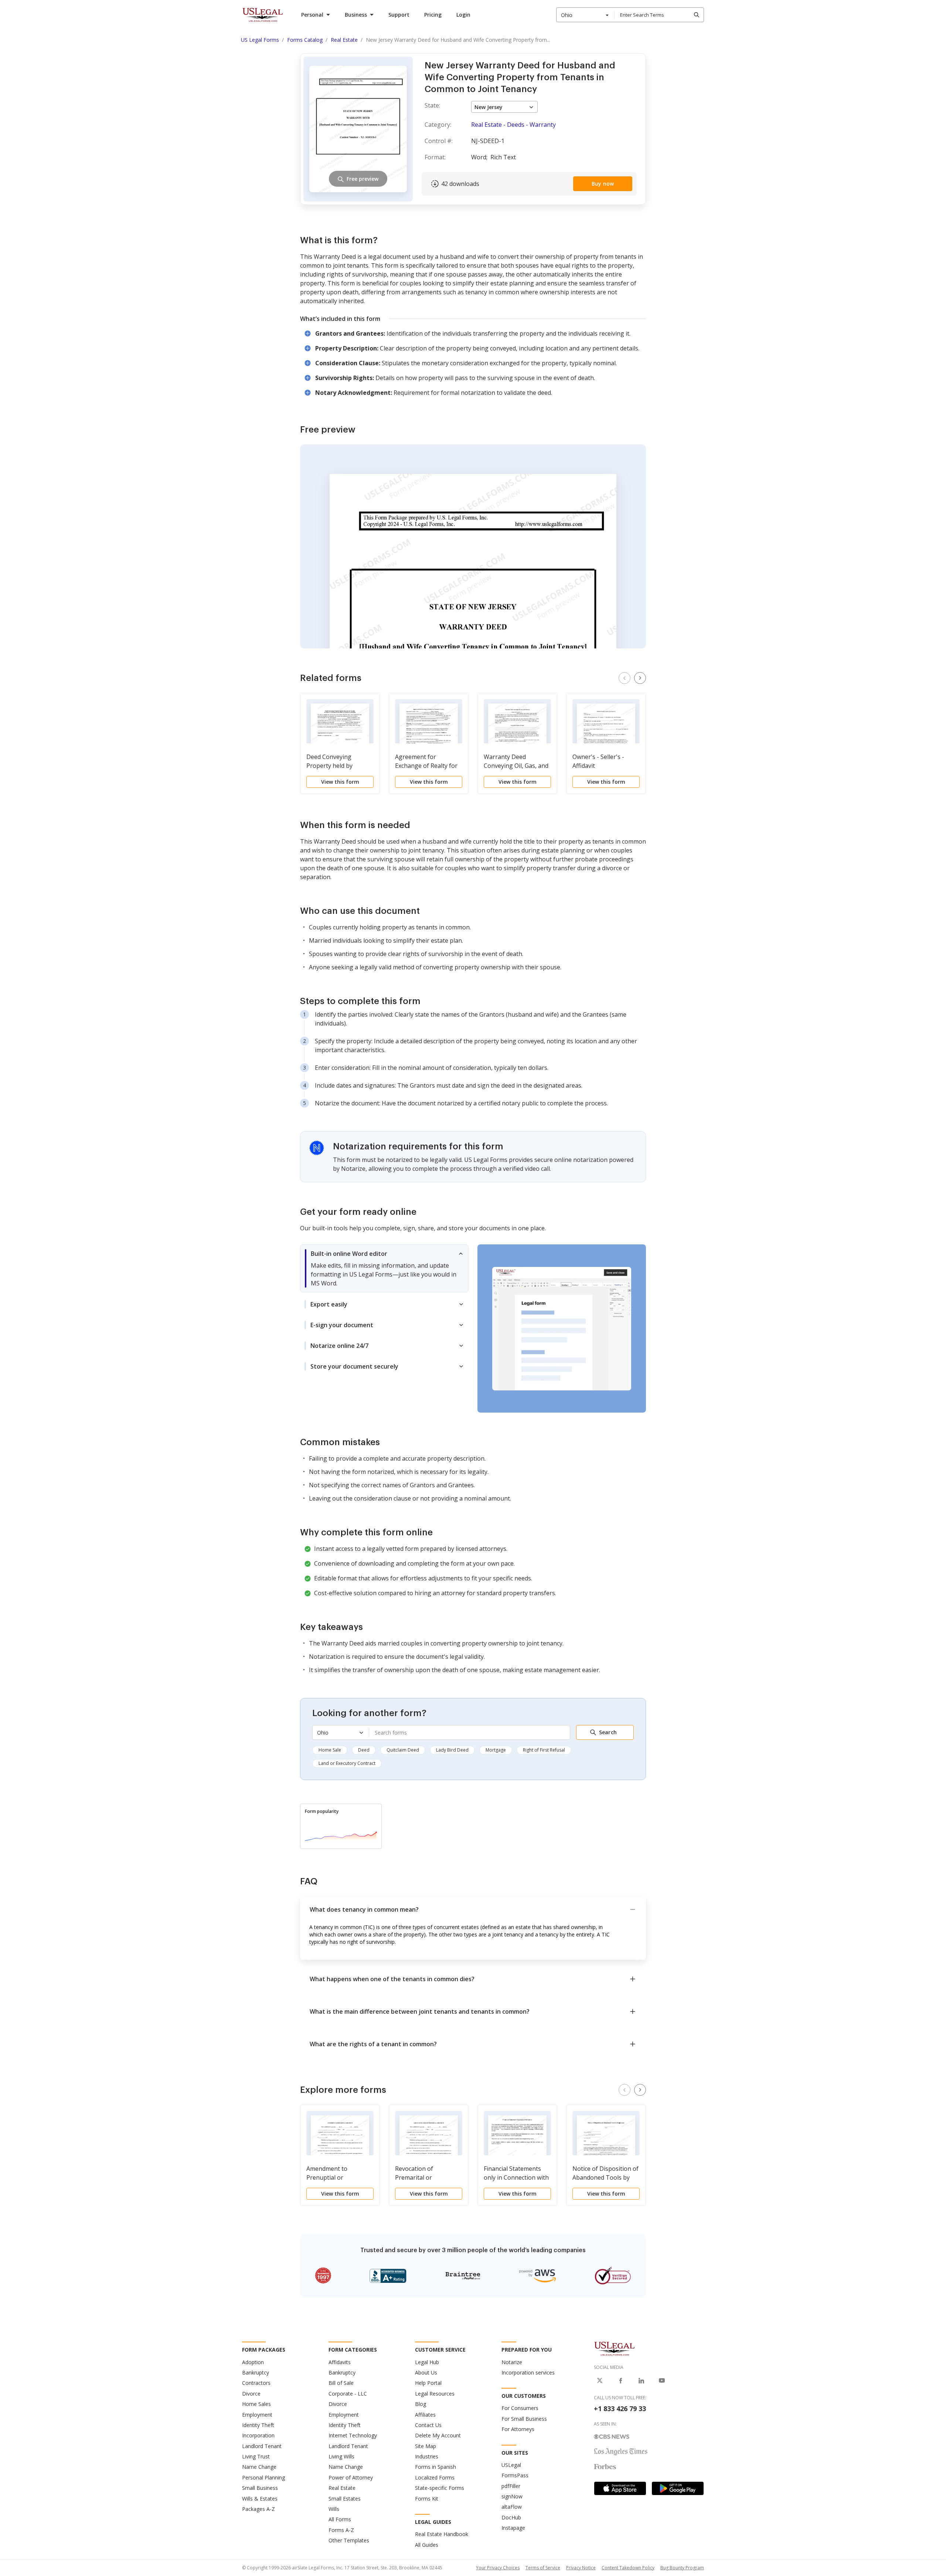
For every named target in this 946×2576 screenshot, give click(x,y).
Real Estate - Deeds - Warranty (513, 125)
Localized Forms (435, 2477)
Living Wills (341, 2456)
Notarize (512, 2362)
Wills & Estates (260, 2499)
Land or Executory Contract (347, 1763)
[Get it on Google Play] (678, 2488)
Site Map (426, 2446)
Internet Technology (353, 2435)
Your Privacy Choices (498, 2568)
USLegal (511, 2465)
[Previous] (625, 678)
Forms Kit (427, 2499)
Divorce (251, 2394)
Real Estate (342, 2488)
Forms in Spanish (435, 2467)
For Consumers (520, 2408)
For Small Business (524, 2419)
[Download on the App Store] (620, 2488)
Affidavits (340, 2362)
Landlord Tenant (262, 2446)
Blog (421, 2404)
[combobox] (585, 15)
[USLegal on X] (600, 2380)
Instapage (513, 2528)
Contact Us (428, 2425)
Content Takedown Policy (628, 2568)
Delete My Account (438, 2435)
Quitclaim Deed (403, 1750)
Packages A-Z (258, 2509)
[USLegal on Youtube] (662, 2380)
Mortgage (496, 1750)
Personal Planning (263, 2477)
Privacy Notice (581, 2568)
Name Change (259, 2467)
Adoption (253, 2362)
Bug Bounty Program (682, 2568)
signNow (512, 2496)
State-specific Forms (440, 2488)
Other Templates (349, 2540)
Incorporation (258, 2435)
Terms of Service (543, 2568)
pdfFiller (511, 2486)
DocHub (511, 2517)
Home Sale (330, 1750)
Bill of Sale (341, 2383)
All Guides (427, 2545)
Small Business (260, 2488)
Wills (334, 2509)
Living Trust (256, 2456)
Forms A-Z (341, 2530)
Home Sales (256, 2404)
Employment (257, 2415)
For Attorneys (518, 2429)
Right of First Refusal (544, 1750)
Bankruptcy (256, 2372)
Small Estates (345, 2499)
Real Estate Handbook (442, 2534)
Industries (427, 2456)
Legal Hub (427, 2362)
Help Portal (428, 2383)
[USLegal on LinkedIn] (641, 2380)
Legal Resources (435, 2394)
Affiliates (425, 2415)
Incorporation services (528, 2372)
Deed (364, 1750)
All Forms (340, 2519)
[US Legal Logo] (615, 2348)
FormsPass (515, 2475)
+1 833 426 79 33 (620, 2409)
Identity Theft (258, 2425)
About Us (426, 2372)
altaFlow (512, 2507)
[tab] (384, 1268)
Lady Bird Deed (452, 1750)
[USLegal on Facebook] (620, 2380)
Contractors (256, 2383)
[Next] (640, 678)
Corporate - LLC (348, 2394)
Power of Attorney (351, 2477)
